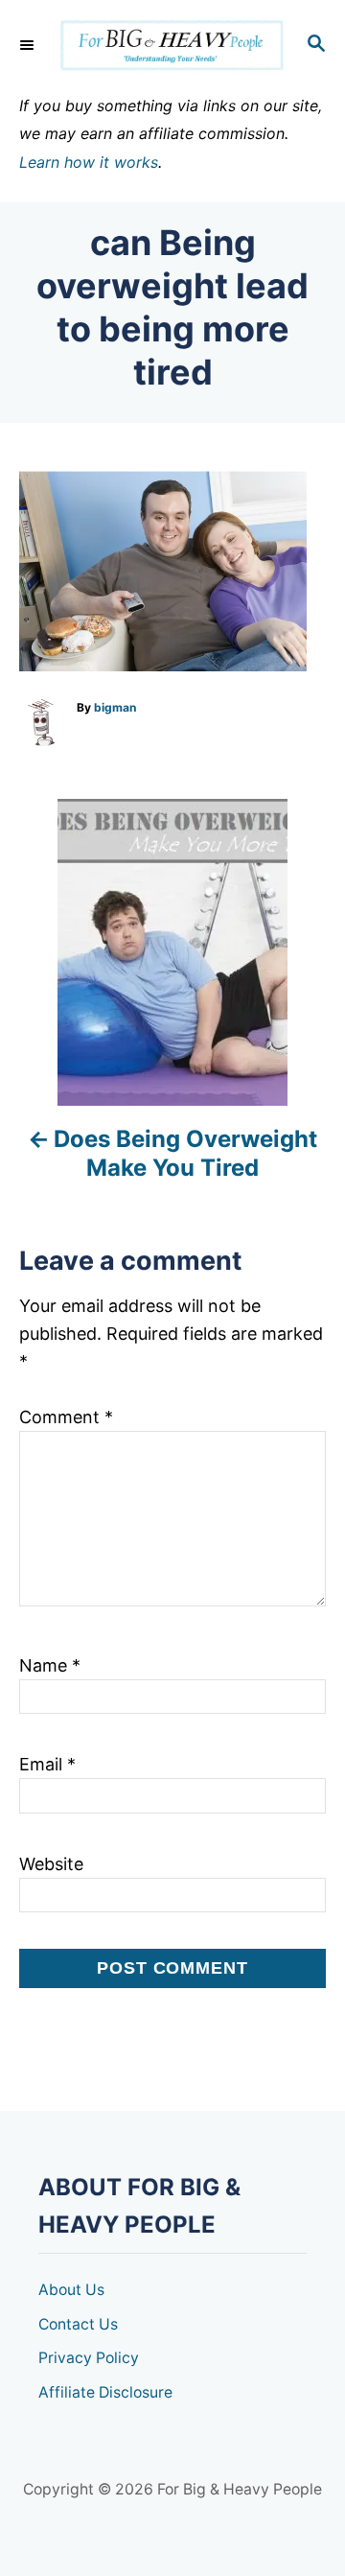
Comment (66, 1417)
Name (50, 1665)
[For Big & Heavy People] (172, 46)
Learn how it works (89, 162)
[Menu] (29, 45)
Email (47, 1764)
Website (51, 1864)
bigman (115, 707)
